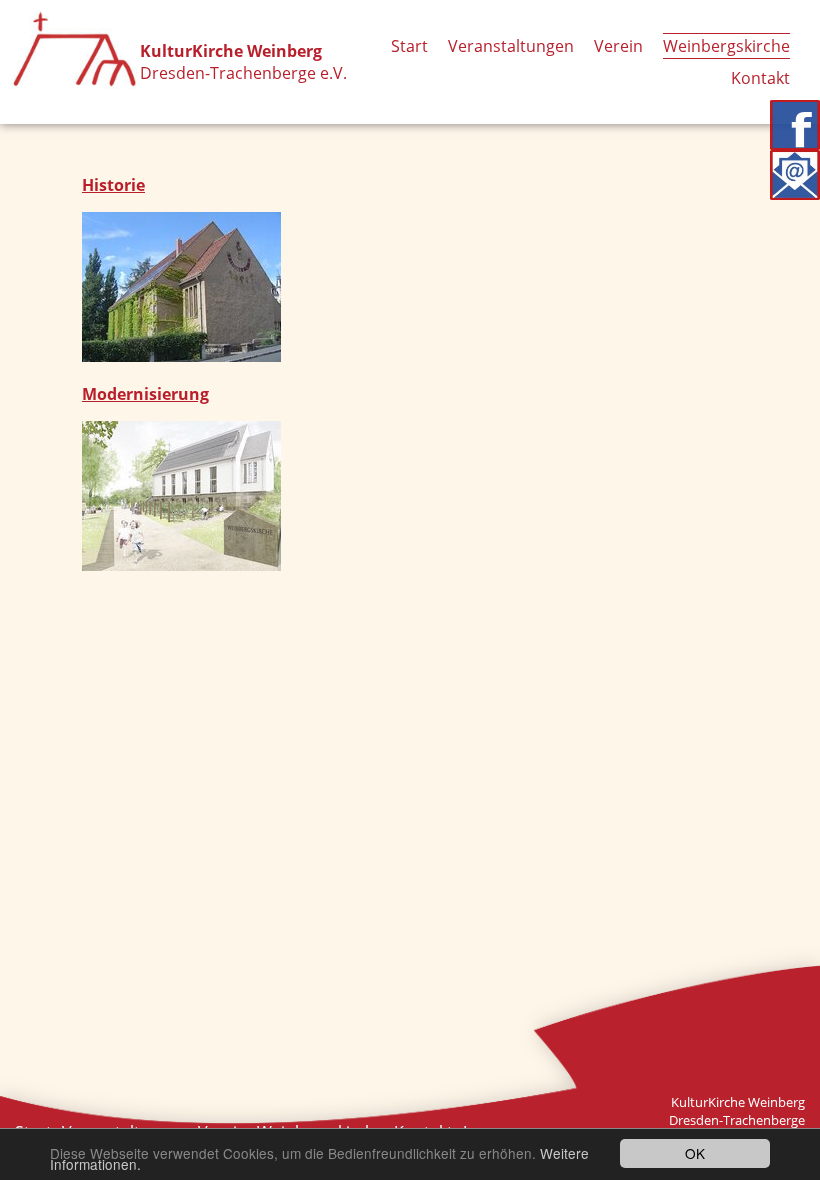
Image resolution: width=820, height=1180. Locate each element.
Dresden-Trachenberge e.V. (243, 73)
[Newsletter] (795, 175)
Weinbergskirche (726, 46)
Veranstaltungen (511, 46)
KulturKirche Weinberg (231, 51)
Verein (618, 46)
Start (409, 46)
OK (695, 1153)
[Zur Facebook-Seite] (795, 125)
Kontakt (760, 78)
